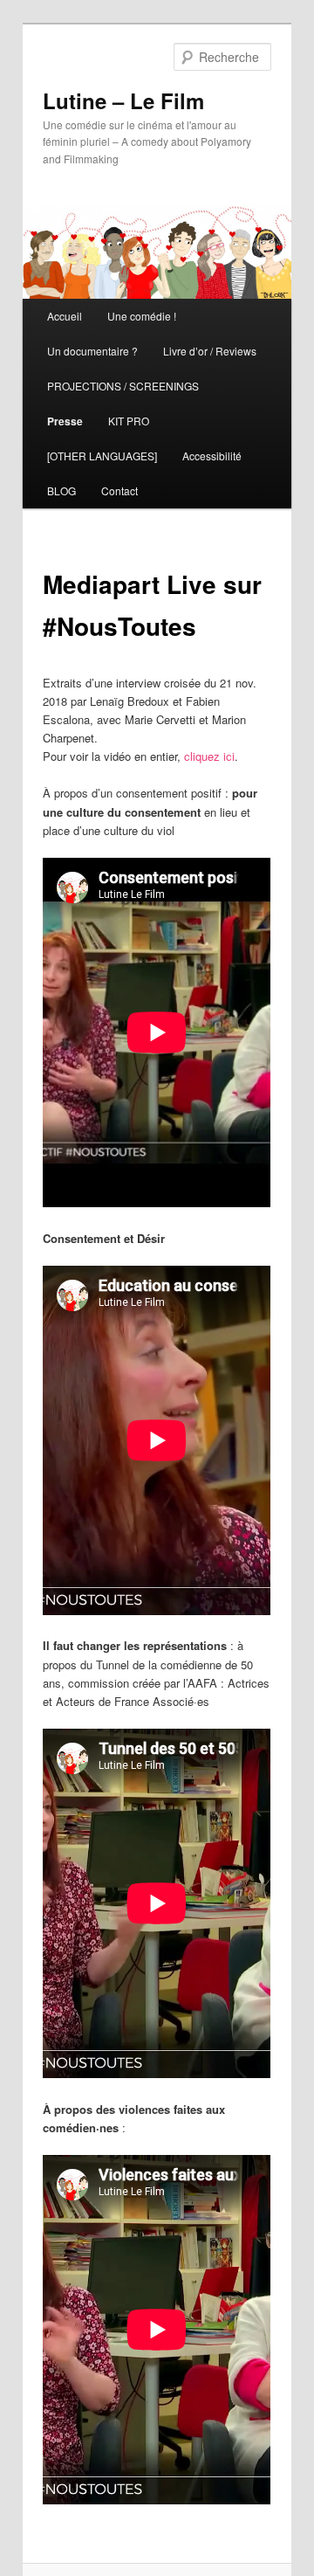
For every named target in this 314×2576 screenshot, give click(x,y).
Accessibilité (212, 456)
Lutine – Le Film (123, 100)
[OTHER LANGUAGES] (102, 456)
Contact (119, 490)
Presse (65, 421)
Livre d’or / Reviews (210, 351)
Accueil (65, 316)
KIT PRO (129, 421)
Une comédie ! (142, 316)
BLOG (61, 490)
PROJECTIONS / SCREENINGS (123, 386)
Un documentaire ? (92, 351)
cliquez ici (209, 756)
